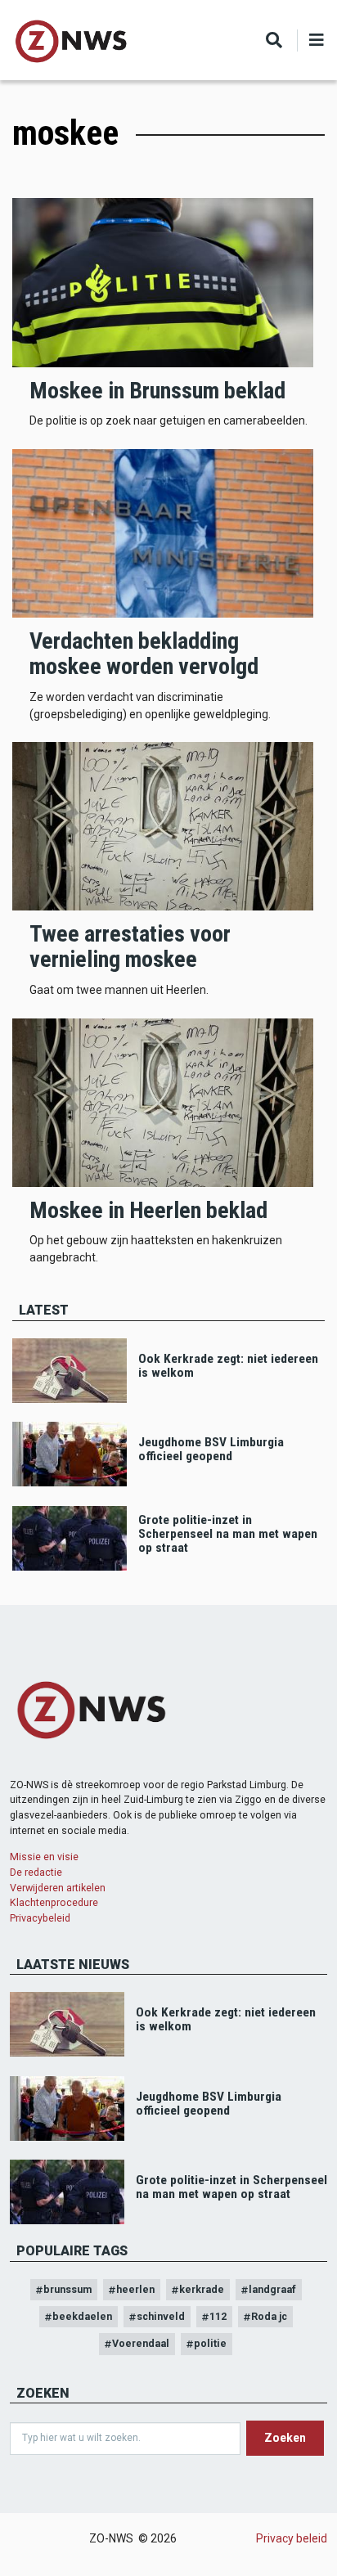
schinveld (161, 2316)
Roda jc (269, 2316)
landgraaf (272, 2289)
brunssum (67, 2289)
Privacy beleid (292, 2538)
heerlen (135, 2289)
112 (218, 2316)
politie (210, 2343)
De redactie (36, 1872)
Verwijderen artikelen (58, 1888)
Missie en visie (44, 1857)
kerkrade (202, 2289)
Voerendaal (141, 2343)
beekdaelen (82, 2316)
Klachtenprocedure (54, 1902)
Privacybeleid (40, 1918)
